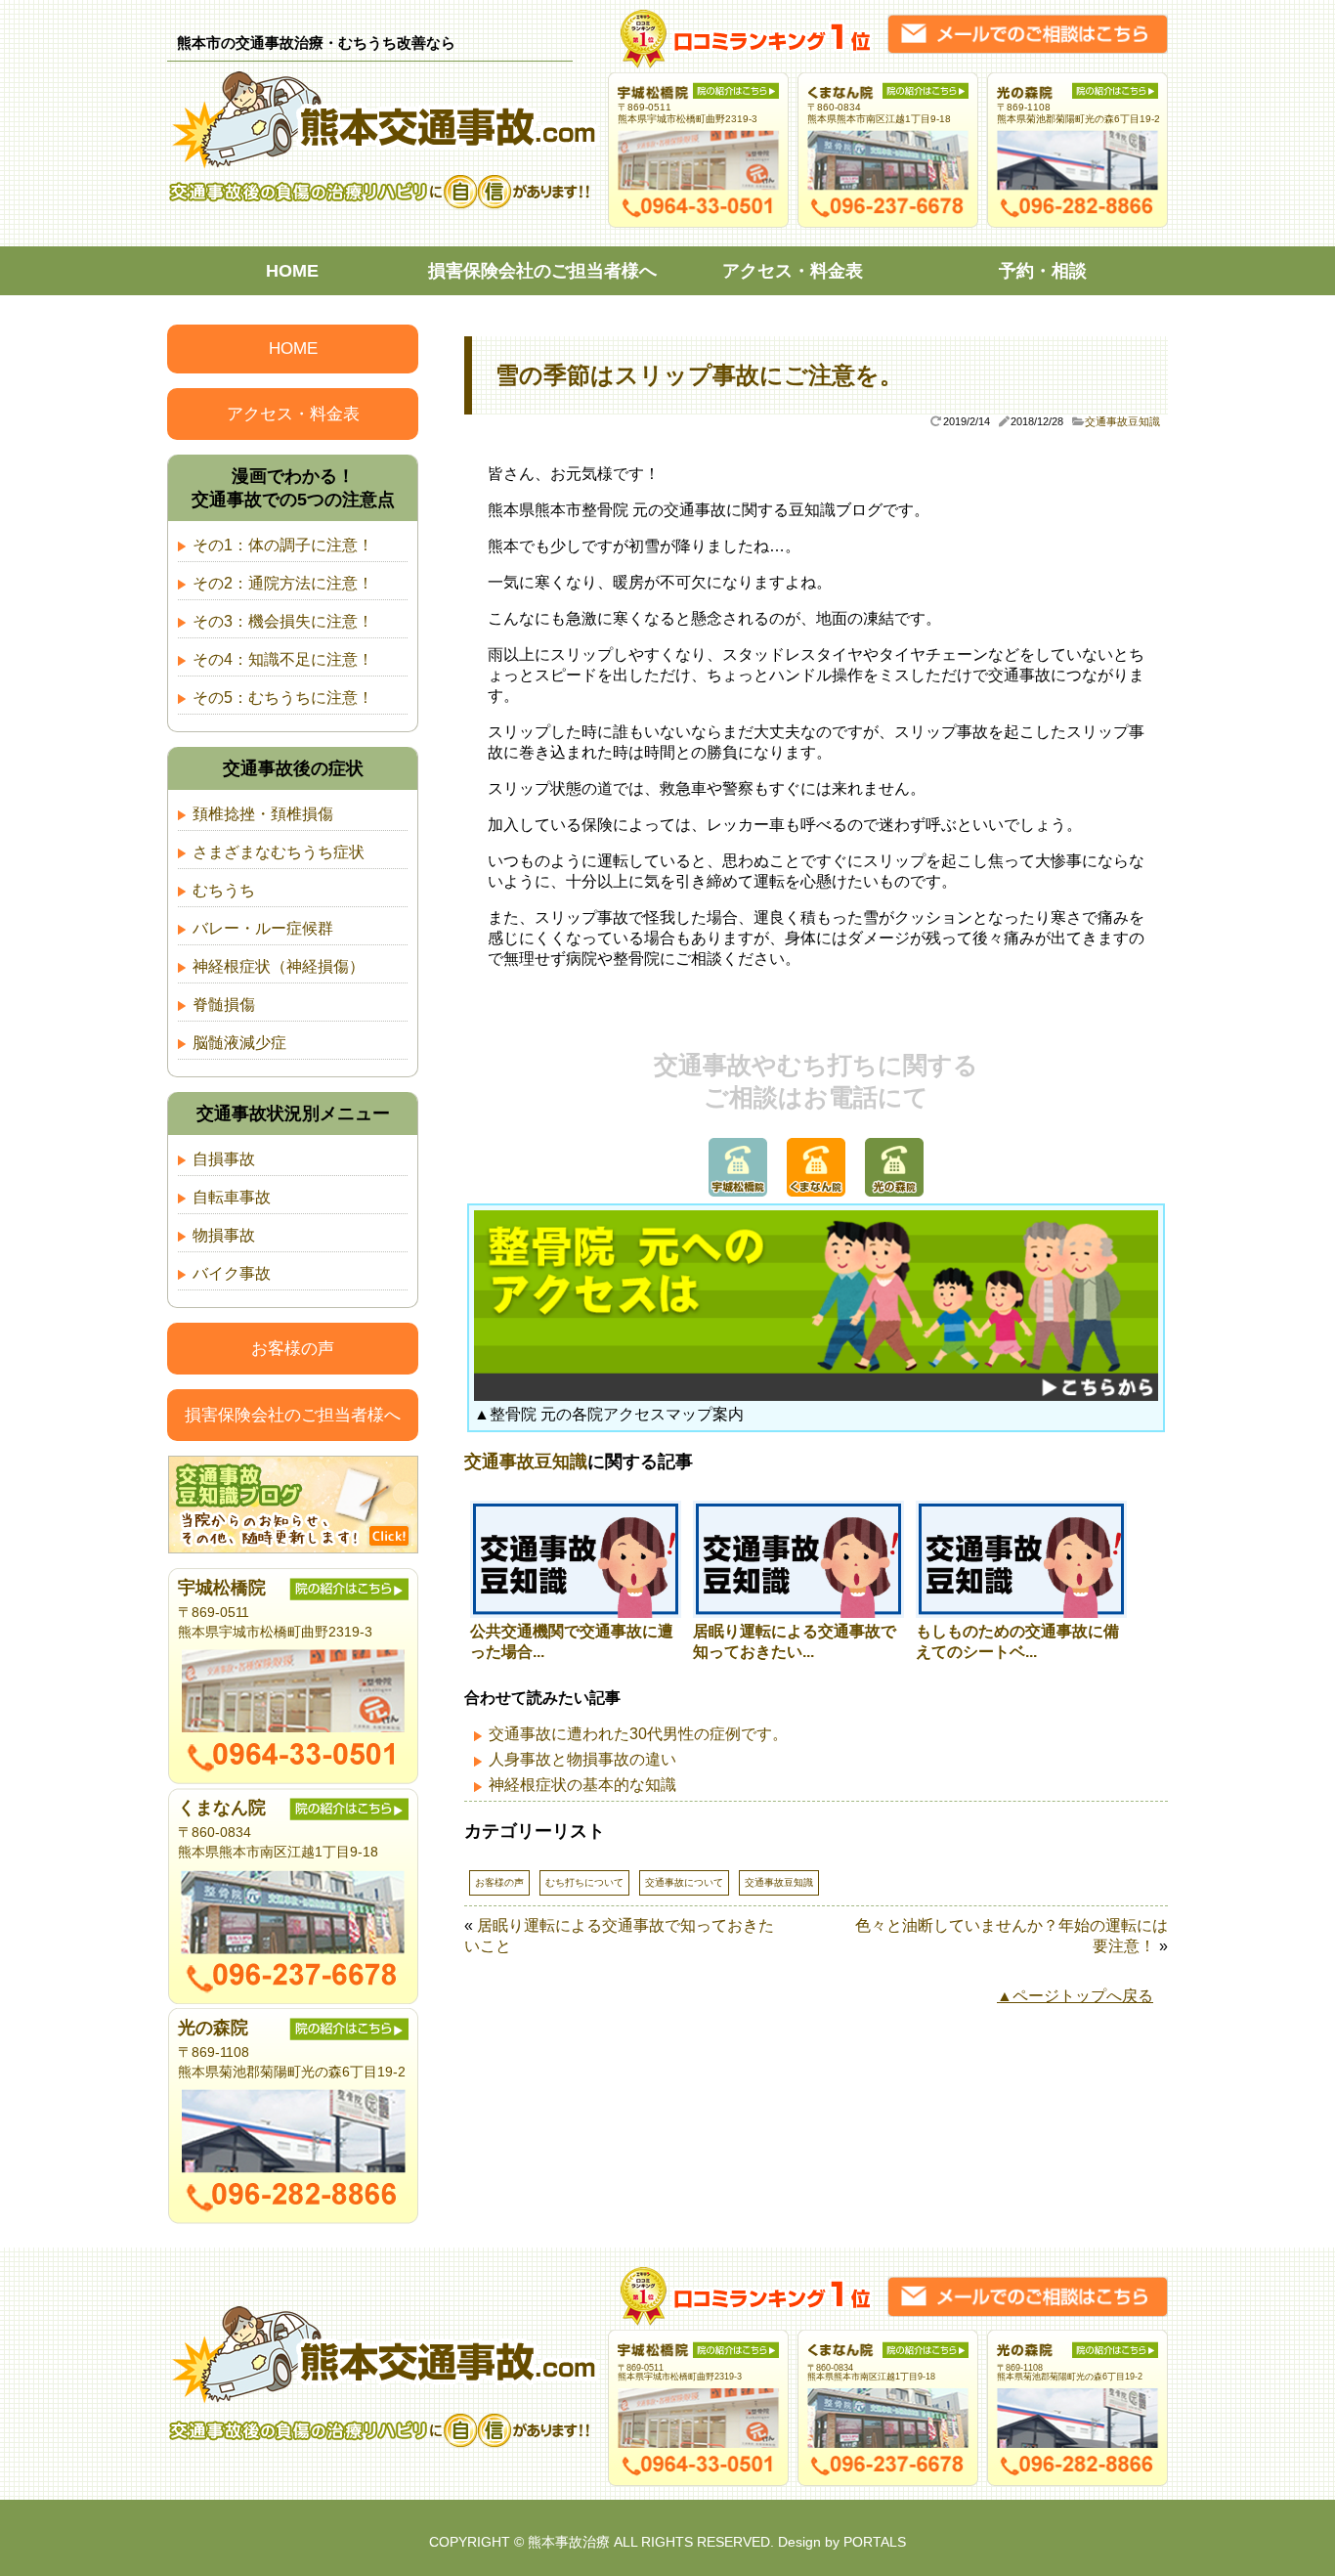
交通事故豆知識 (1122, 421)
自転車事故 (232, 1197)
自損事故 (224, 1159)
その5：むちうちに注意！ (283, 698)
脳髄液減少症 (239, 1043)
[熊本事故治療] (387, 164)
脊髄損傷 (224, 1004)
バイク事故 (232, 1273)
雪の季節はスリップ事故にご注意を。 (699, 375)
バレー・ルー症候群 (263, 928)
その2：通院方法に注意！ (283, 583)
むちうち (224, 890)
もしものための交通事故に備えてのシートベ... (1017, 1641)
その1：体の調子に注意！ (283, 545)
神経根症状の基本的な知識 (582, 1785)
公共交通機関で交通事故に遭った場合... (572, 1641)
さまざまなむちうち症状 (279, 852)
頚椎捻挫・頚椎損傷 (263, 814)
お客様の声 (499, 1882)
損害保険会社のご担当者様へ (542, 271)
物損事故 (224, 1235)
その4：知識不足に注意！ (283, 659)
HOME (292, 271)
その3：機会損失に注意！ (283, 621)
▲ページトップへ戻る (1075, 1996)
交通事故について (684, 1882)
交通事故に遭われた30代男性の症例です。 (638, 1734)
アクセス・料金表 (793, 271)
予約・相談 (1043, 271)
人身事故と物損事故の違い (582, 1759)
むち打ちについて (584, 1882)
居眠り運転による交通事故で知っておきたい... (795, 1641)
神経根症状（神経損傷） (279, 966)
